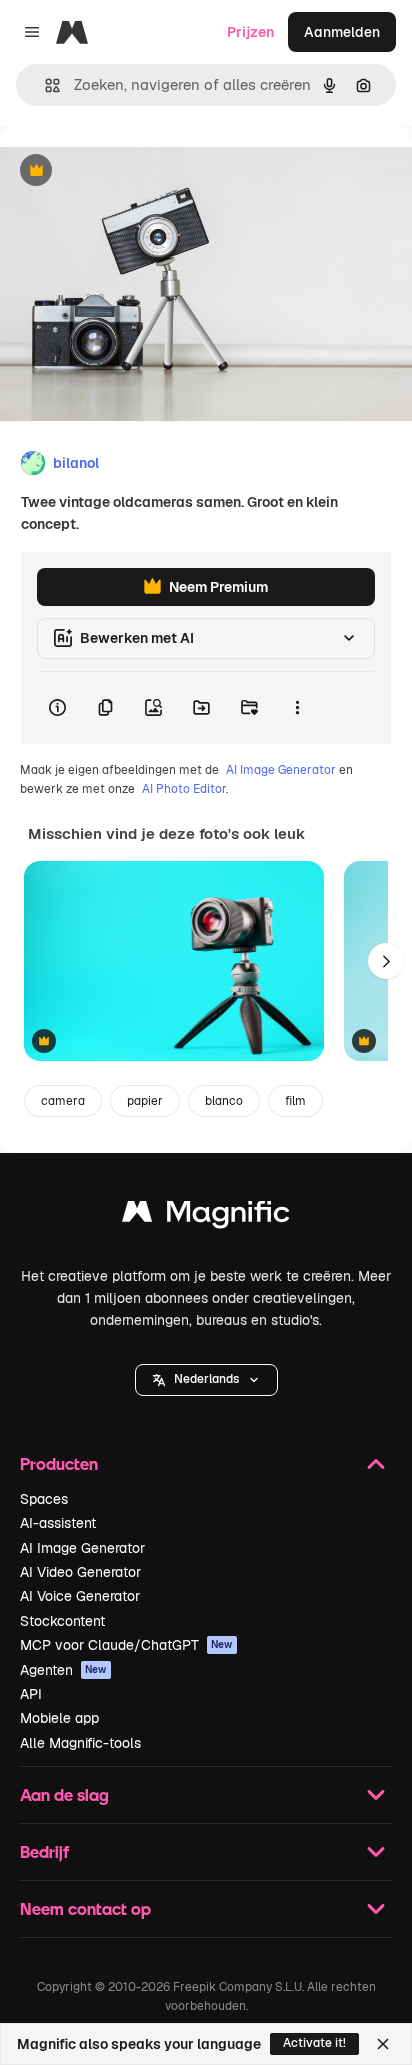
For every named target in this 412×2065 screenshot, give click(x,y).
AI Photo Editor (184, 789)
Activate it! (314, 2043)
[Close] (383, 2044)
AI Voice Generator (80, 1596)
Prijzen (250, 32)
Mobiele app (59, 1718)
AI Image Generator (281, 770)
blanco (224, 1101)
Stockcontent (62, 1621)
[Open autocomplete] (44, 85)
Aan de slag (64, 1794)
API (31, 1694)
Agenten (63, 1670)
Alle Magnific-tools (80, 1743)
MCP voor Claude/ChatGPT (126, 1645)
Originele (131, 171)
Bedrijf (44, 1851)
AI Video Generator (80, 1572)
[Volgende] (386, 961)
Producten (59, 1463)
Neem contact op (85, 1908)
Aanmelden (342, 32)
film (295, 1101)
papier (145, 1101)
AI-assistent (58, 1523)
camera (63, 1101)
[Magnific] (206, 1216)
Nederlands (206, 1379)
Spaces (44, 1499)
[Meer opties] (297, 708)
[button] (206, 1380)
